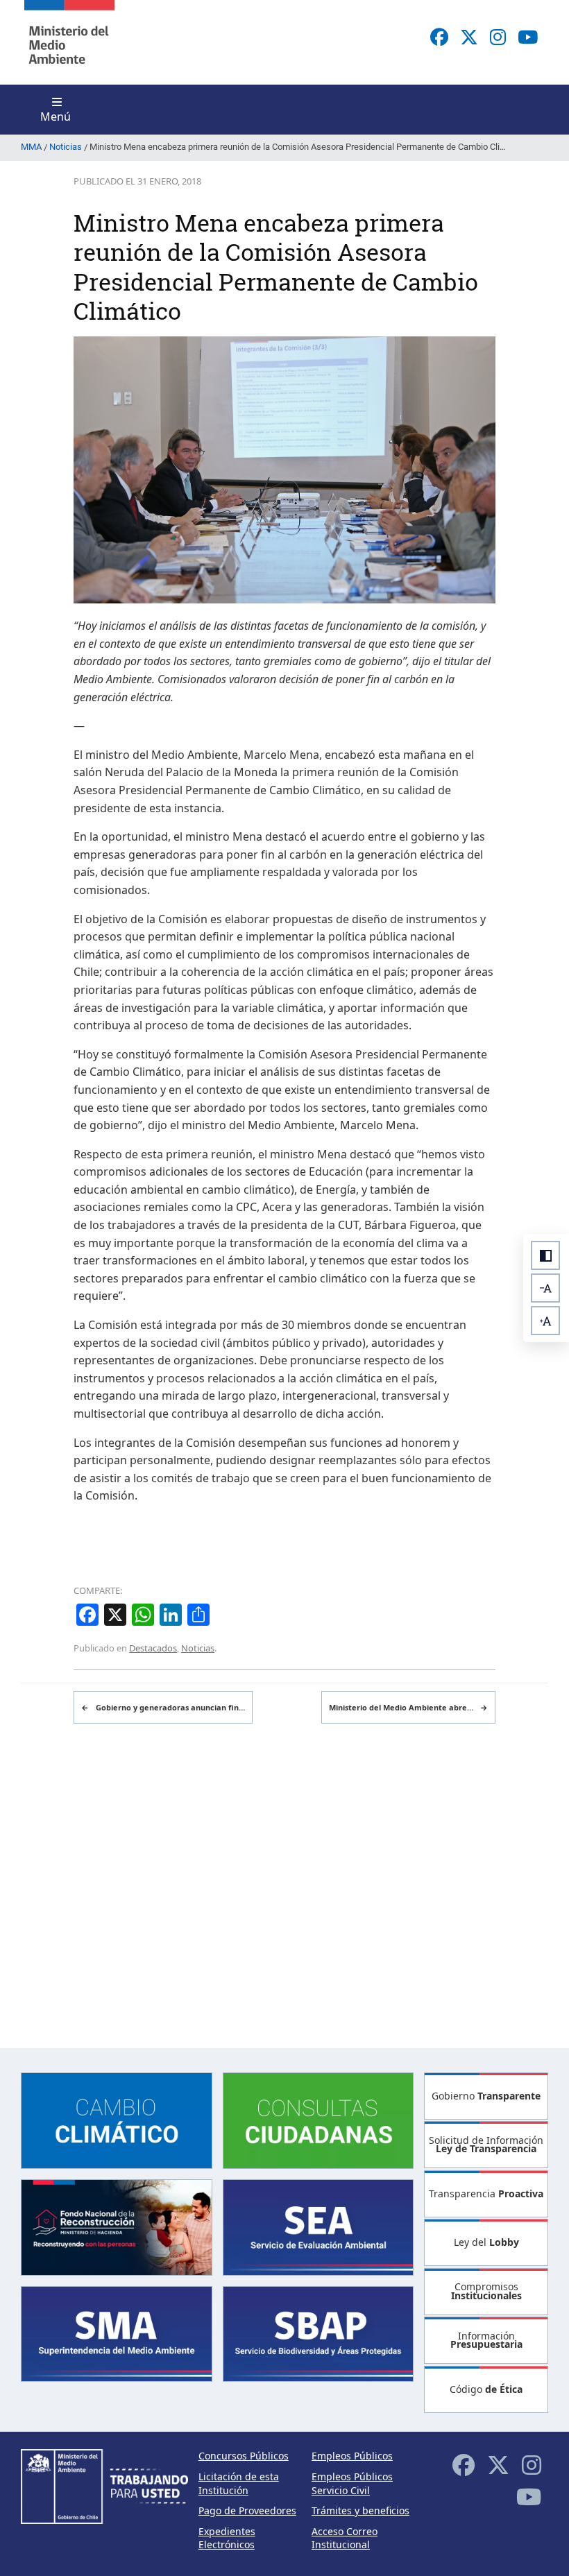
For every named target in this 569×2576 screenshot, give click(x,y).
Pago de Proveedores (247, 2510)
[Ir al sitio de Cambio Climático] (117, 2119)
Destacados (153, 1648)
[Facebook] (439, 37)
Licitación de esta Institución (239, 2483)
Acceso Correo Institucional (345, 2538)
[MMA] (69, 42)
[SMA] (117, 2333)
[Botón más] (545, 1321)
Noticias (198, 1648)
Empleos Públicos (352, 2456)
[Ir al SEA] (319, 2226)
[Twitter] (469, 37)
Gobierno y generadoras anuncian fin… (163, 1707)
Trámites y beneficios (360, 2510)
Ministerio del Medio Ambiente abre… (408, 1707)
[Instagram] (498, 37)
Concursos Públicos (244, 2456)
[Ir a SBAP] (319, 2333)
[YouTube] (528, 37)
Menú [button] (56, 117)
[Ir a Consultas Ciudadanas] (319, 2119)
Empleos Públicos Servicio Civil (352, 2483)
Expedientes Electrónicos (227, 2538)
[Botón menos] (545, 1288)
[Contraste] (545, 1255)
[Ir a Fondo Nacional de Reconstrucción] (117, 2226)
